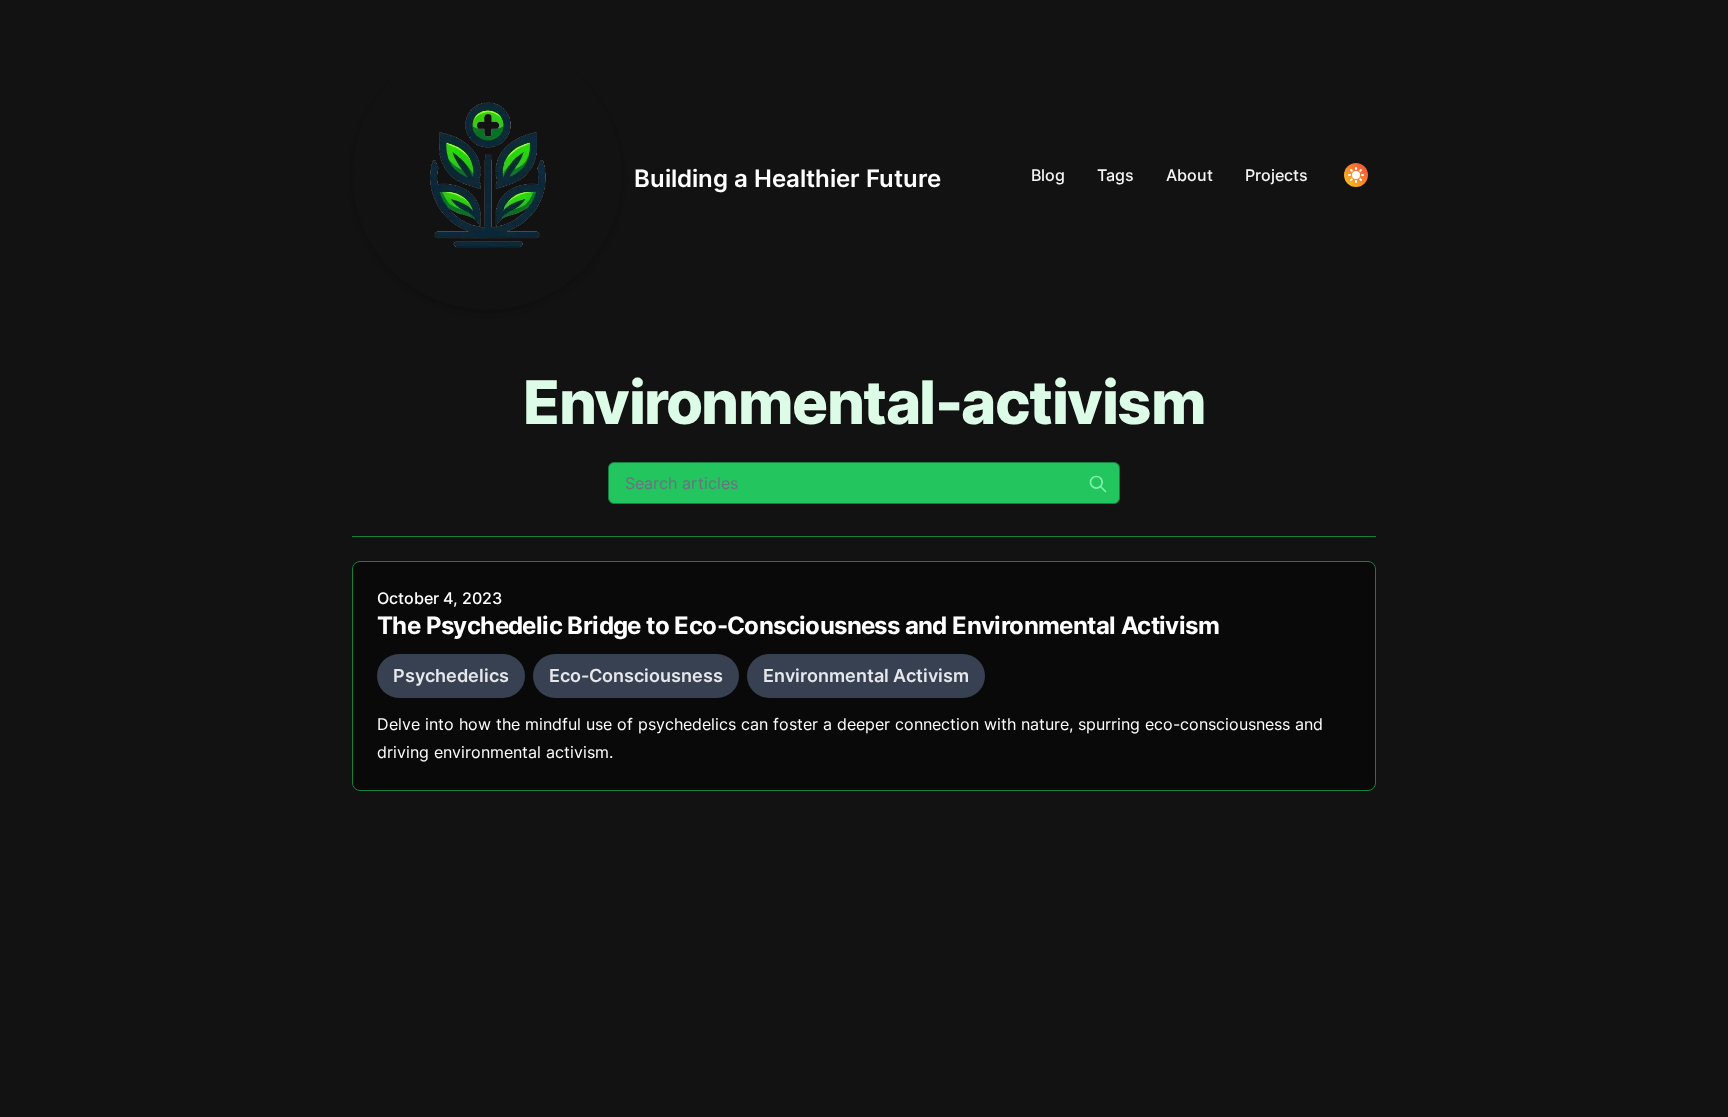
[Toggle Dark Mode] (1356, 175)
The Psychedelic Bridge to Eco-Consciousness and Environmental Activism (798, 625)
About (1189, 175)
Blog (1048, 175)
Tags (1115, 175)
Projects (1276, 175)
